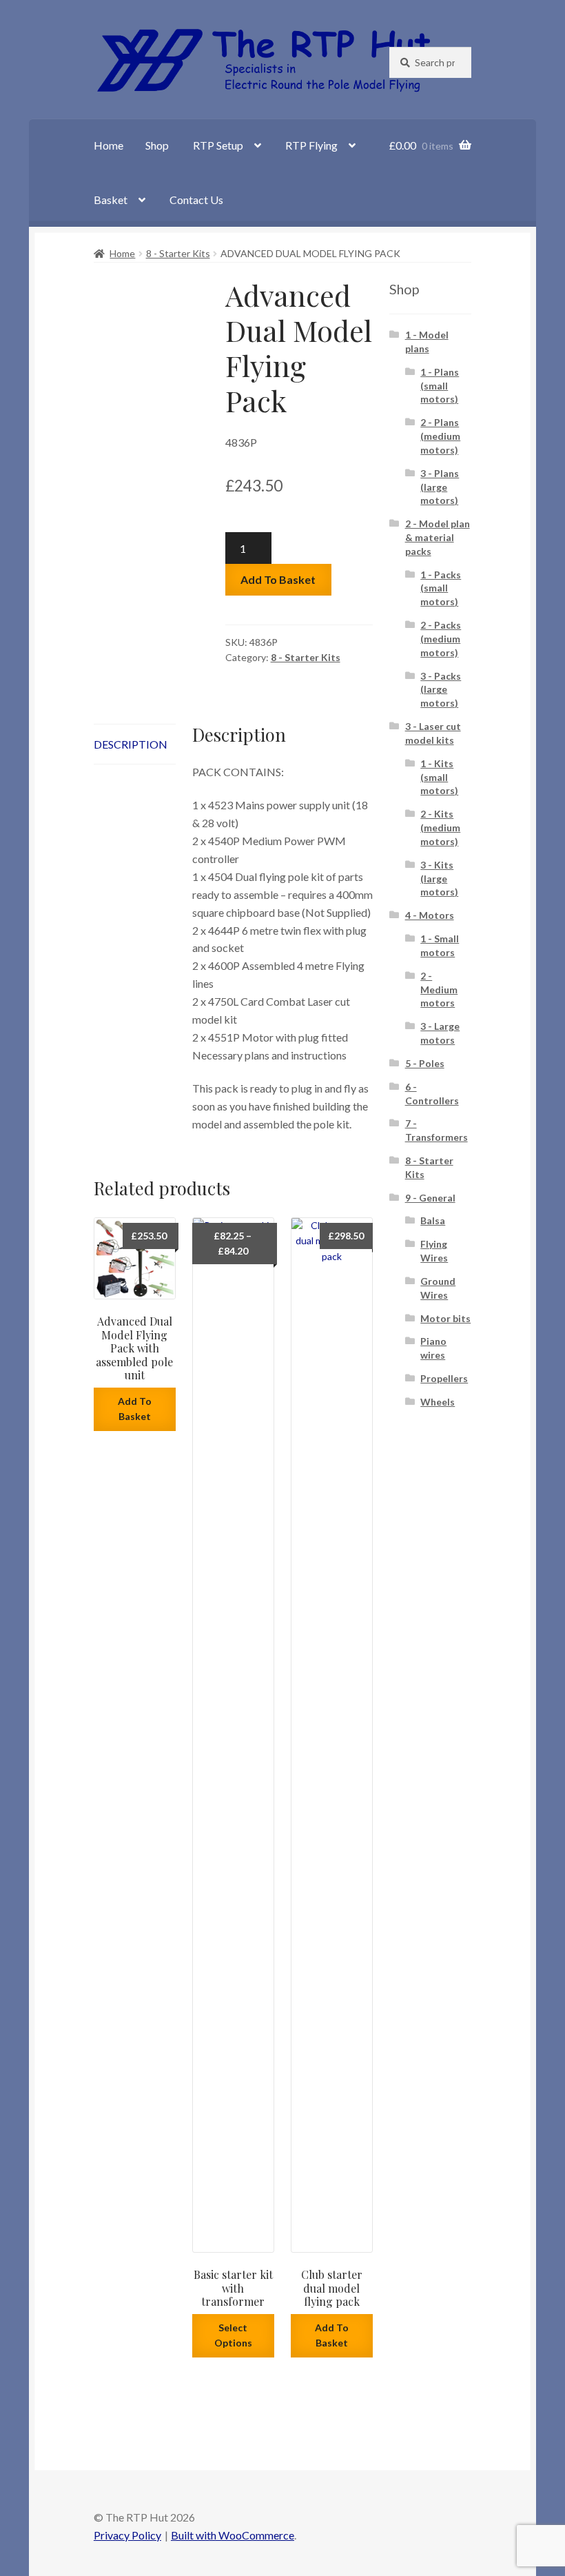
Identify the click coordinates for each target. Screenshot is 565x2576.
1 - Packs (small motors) (441, 588)
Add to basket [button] (135, 1409)
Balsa (433, 1220)
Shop (157, 145)
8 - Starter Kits (178, 253)
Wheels (438, 1402)
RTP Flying (311, 145)
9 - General (430, 1198)
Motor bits (445, 1318)
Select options (233, 2335)
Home (109, 145)
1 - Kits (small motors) (439, 777)
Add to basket (278, 579)
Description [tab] (131, 744)
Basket (111, 200)
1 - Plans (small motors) (440, 386)
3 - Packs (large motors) (441, 690)
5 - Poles (425, 1063)
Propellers (444, 1378)
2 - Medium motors (439, 990)
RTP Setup (218, 145)
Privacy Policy (127, 2535)
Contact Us (196, 200)
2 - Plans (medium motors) (440, 436)
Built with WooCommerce (233, 2535)
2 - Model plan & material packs (438, 537)
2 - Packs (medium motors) (441, 639)
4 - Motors (430, 915)
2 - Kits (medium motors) (440, 828)
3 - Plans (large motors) (440, 487)
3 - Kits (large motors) (439, 879)
